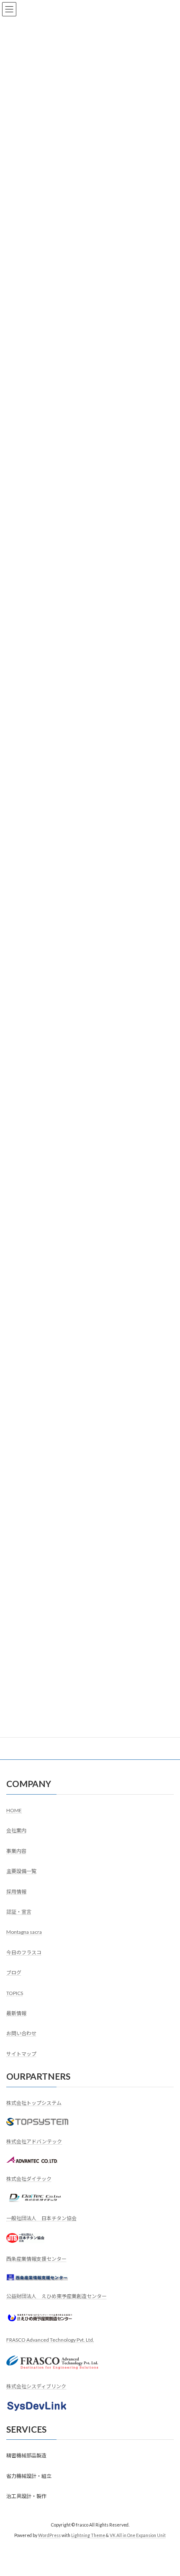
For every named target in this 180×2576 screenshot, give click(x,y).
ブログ (14, 1973)
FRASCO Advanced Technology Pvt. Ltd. (50, 2340)
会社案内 (16, 1830)
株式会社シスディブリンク (36, 2386)
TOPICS (15, 1993)
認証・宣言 (19, 1912)
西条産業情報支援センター (36, 2259)
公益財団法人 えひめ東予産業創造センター (57, 2296)
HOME (14, 1810)
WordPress (49, 2535)
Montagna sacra (24, 1932)
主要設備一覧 (21, 1871)
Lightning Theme (88, 2535)
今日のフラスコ (24, 1952)
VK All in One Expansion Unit (138, 2535)
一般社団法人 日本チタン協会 (41, 2218)
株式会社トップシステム (34, 2103)
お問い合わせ (21, 2034)
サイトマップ (21, 2054)
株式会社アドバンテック (34, 2141)
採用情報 (16, 1892)
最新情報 (16, 2013)
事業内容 (16, 1851)
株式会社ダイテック (29, 2179)
